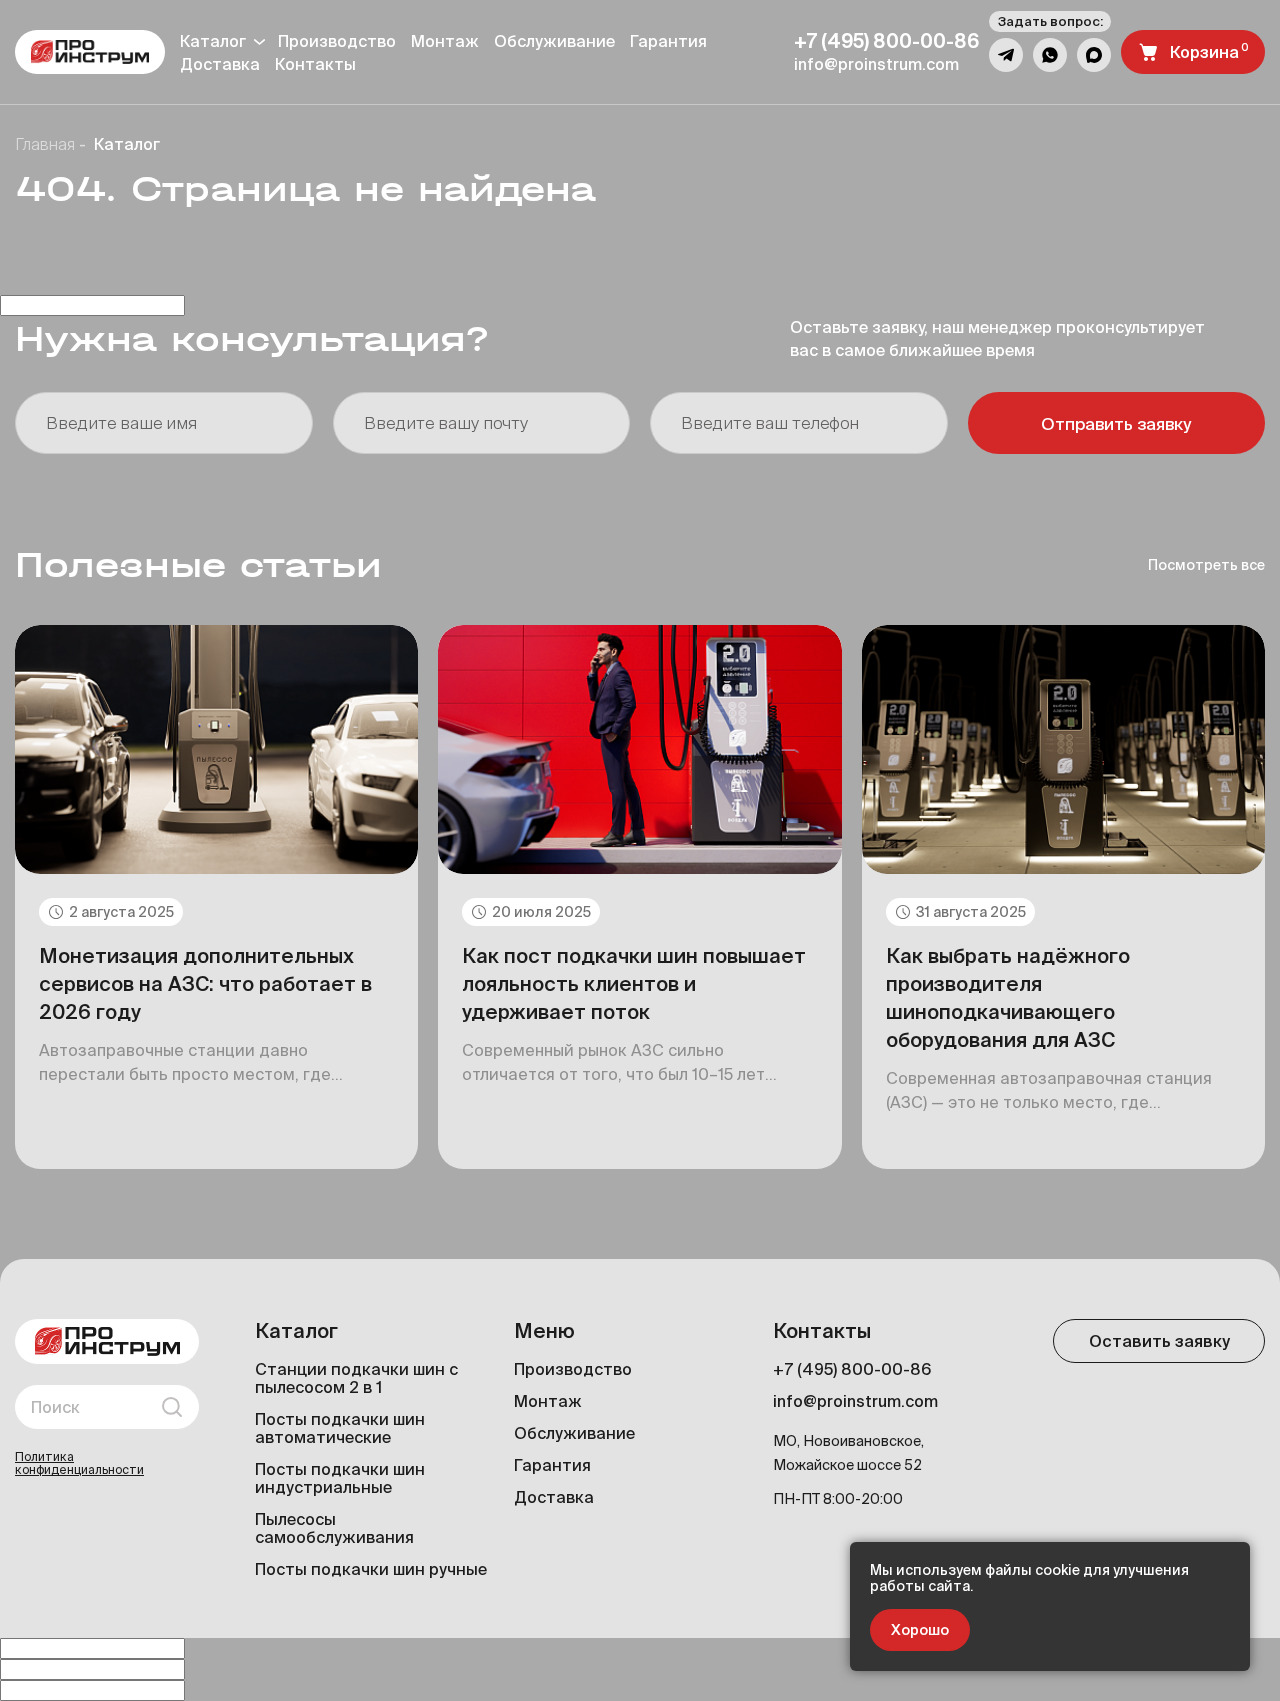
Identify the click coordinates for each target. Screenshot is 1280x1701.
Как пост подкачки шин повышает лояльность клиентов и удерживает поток (634, 983)
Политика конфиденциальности (79, 1463)
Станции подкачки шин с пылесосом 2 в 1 (356, 1378)
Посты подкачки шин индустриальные (340, 1478)
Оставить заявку (1159, 1341)
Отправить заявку (1116, 423)
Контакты (315, 64)
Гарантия (668, 41)
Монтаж (445, 41)
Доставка (554, 1497)
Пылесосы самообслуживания (334, 1528)
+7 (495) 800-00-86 (852, 1369)
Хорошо (920, 1630)
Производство (337, 41)
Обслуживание (554, 41)
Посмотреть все (1206, 565)
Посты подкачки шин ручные (371, 1569)
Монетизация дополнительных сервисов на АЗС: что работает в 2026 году (205, 983)
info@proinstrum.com (855, 1401)
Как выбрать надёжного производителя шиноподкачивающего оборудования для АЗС (1008, 997)
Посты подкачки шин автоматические (340, 1428)
